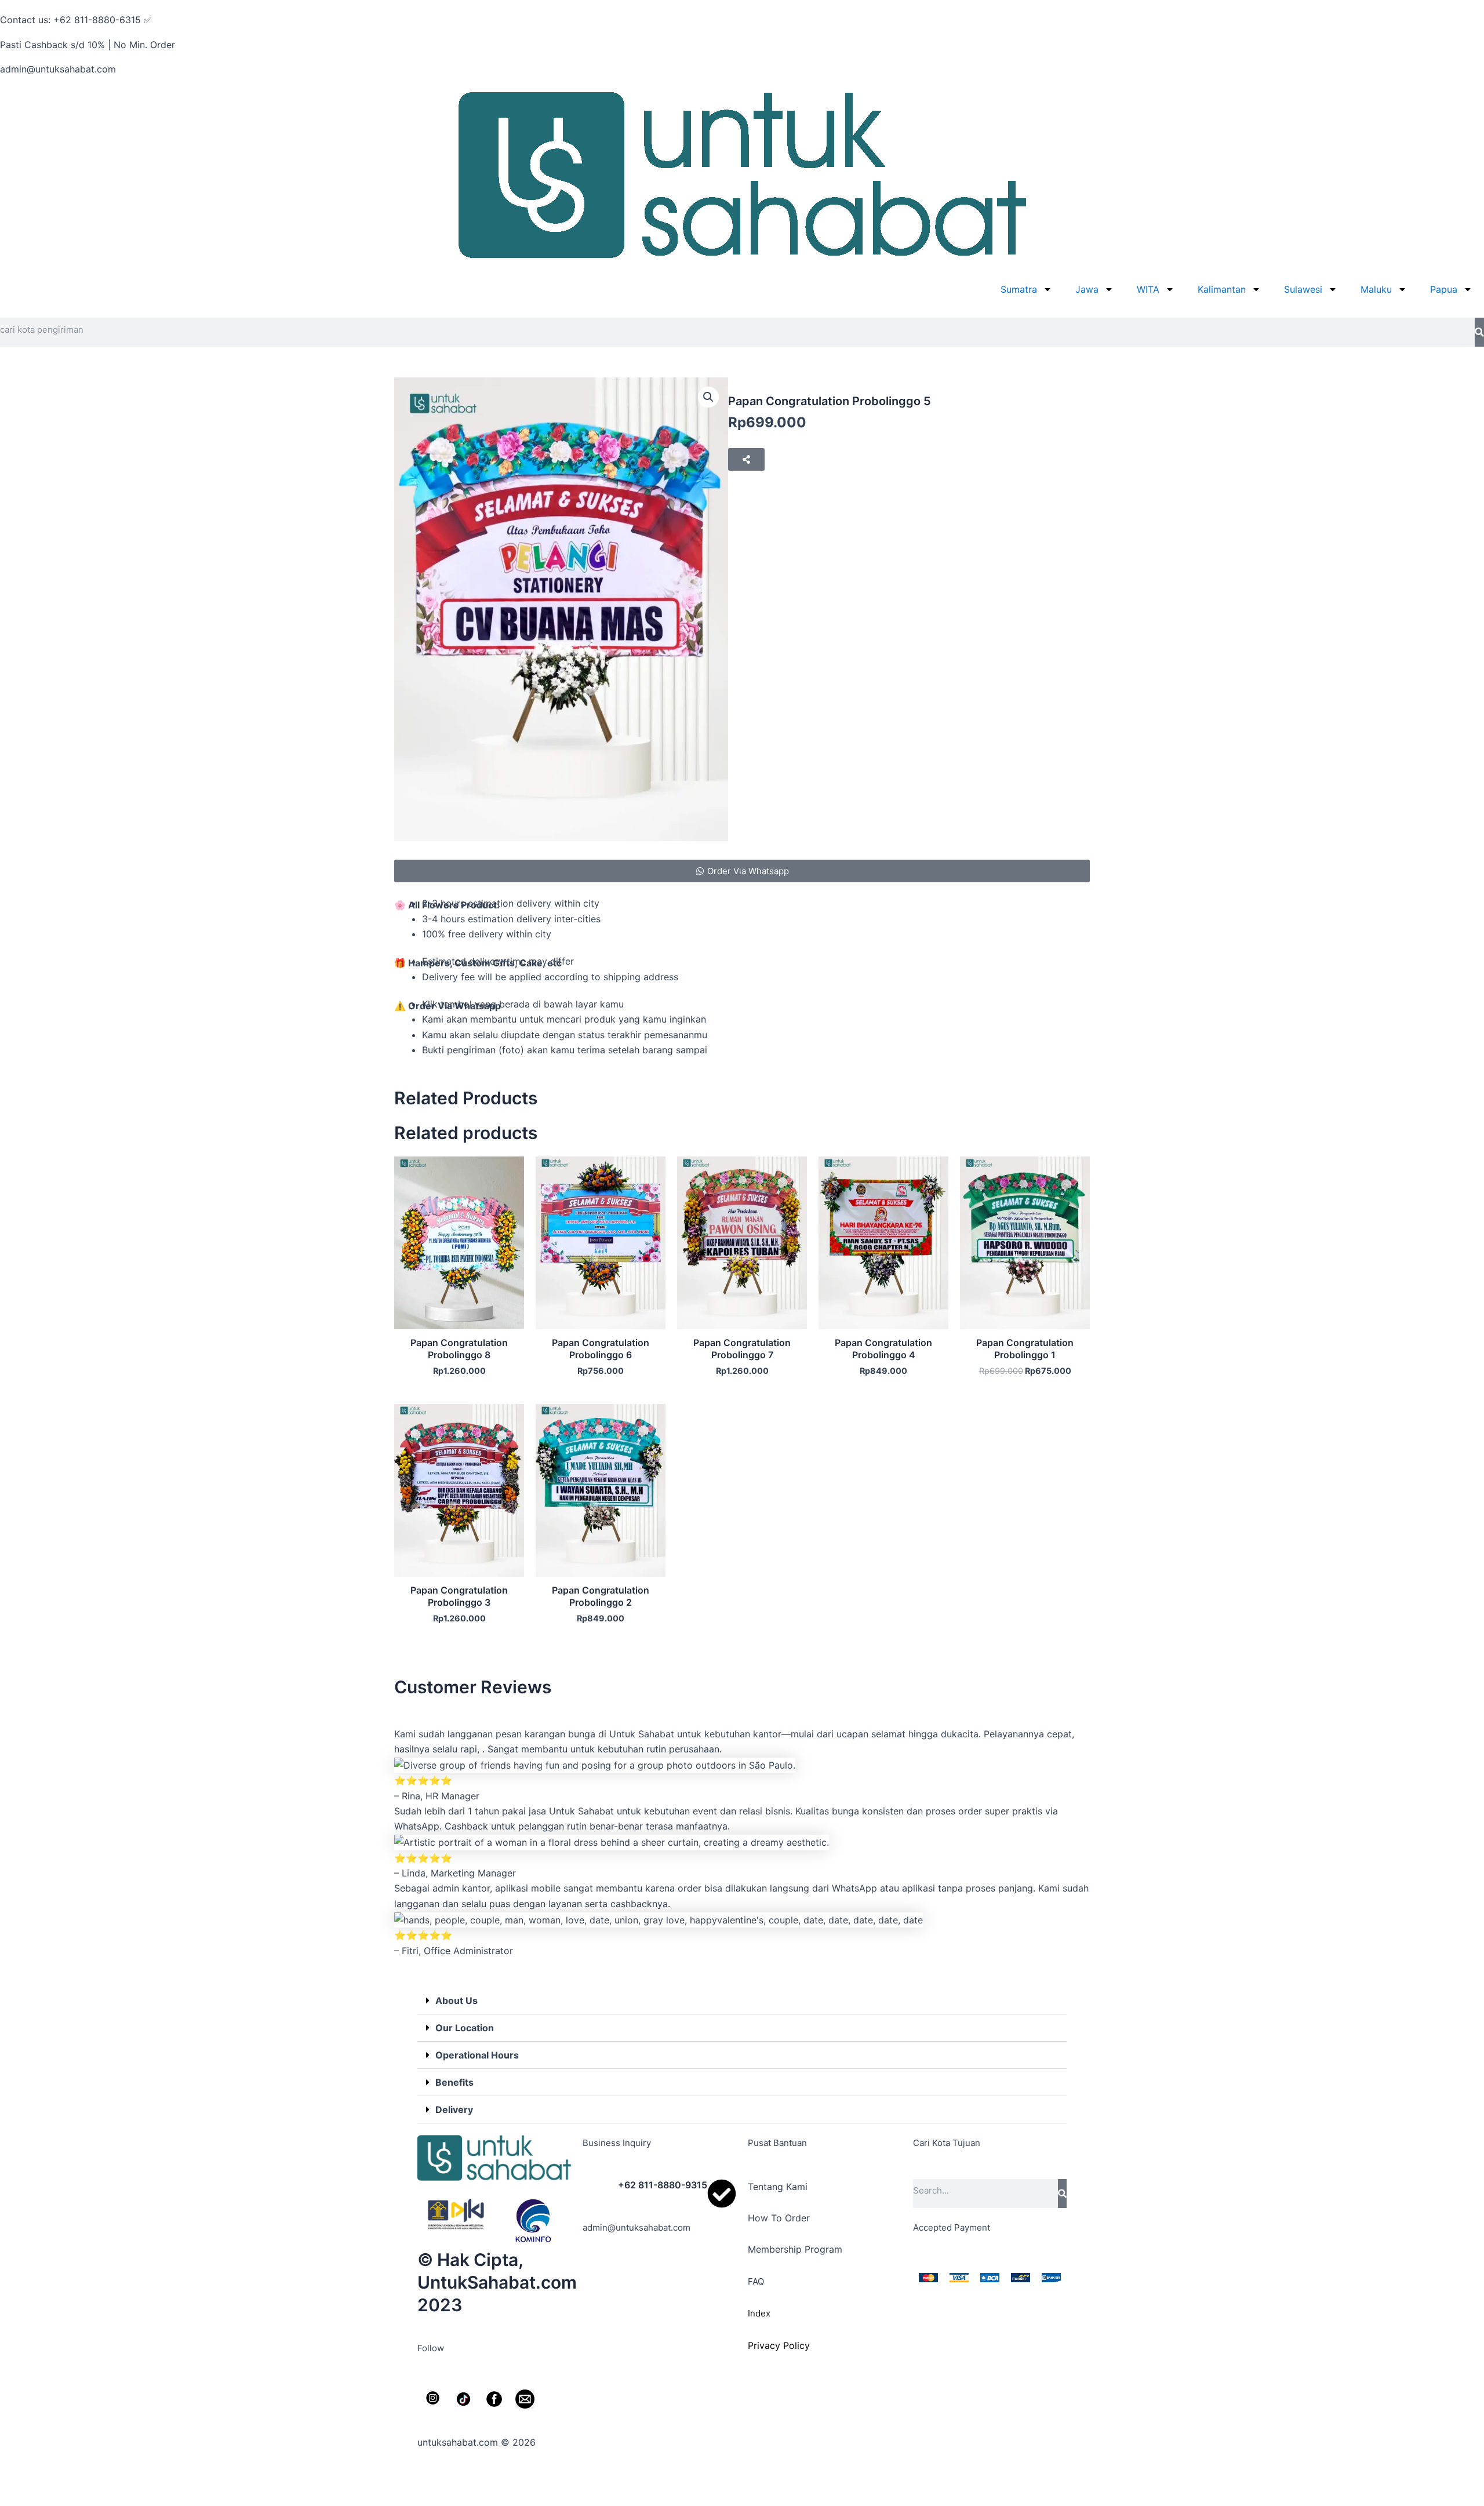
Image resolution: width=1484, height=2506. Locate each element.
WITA (1148, 289)
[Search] (1479, 332)
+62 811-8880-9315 (663, 2185)
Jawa (1087, 289)
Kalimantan (1222, 289)
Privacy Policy (779, 2345)
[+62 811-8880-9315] (722, 2194)
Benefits (454, 2082)
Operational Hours (477, 2055)
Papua (1444, 289)
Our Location (465, 2028)
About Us (457, 2001)
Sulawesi (1303, 289)
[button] (708, 397)
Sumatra (1019, 289)
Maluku (1376, 289)
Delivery (454, 2109)
